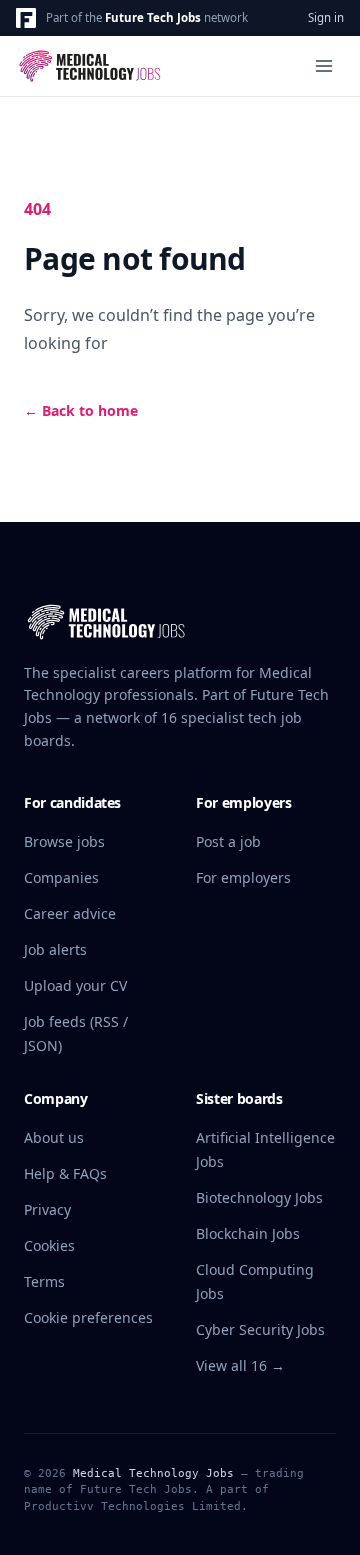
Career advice (70, 913)
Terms (44, 1281)
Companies (61, 877)
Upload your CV (75, 985)
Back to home (81, 410)
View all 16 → (240, 1365)
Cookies (49, 1245)
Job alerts (55, 949)
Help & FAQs (65, 1173)
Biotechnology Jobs (259, 1197)
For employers (243, 877)
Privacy (47, 1209)
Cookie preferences (88, 1317)
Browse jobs (64, 841)
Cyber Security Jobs (260, 1329)
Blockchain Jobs (248, 1233)
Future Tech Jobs (153, 17)
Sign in (326, 17)
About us (54, 1137)
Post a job (228, 841)
